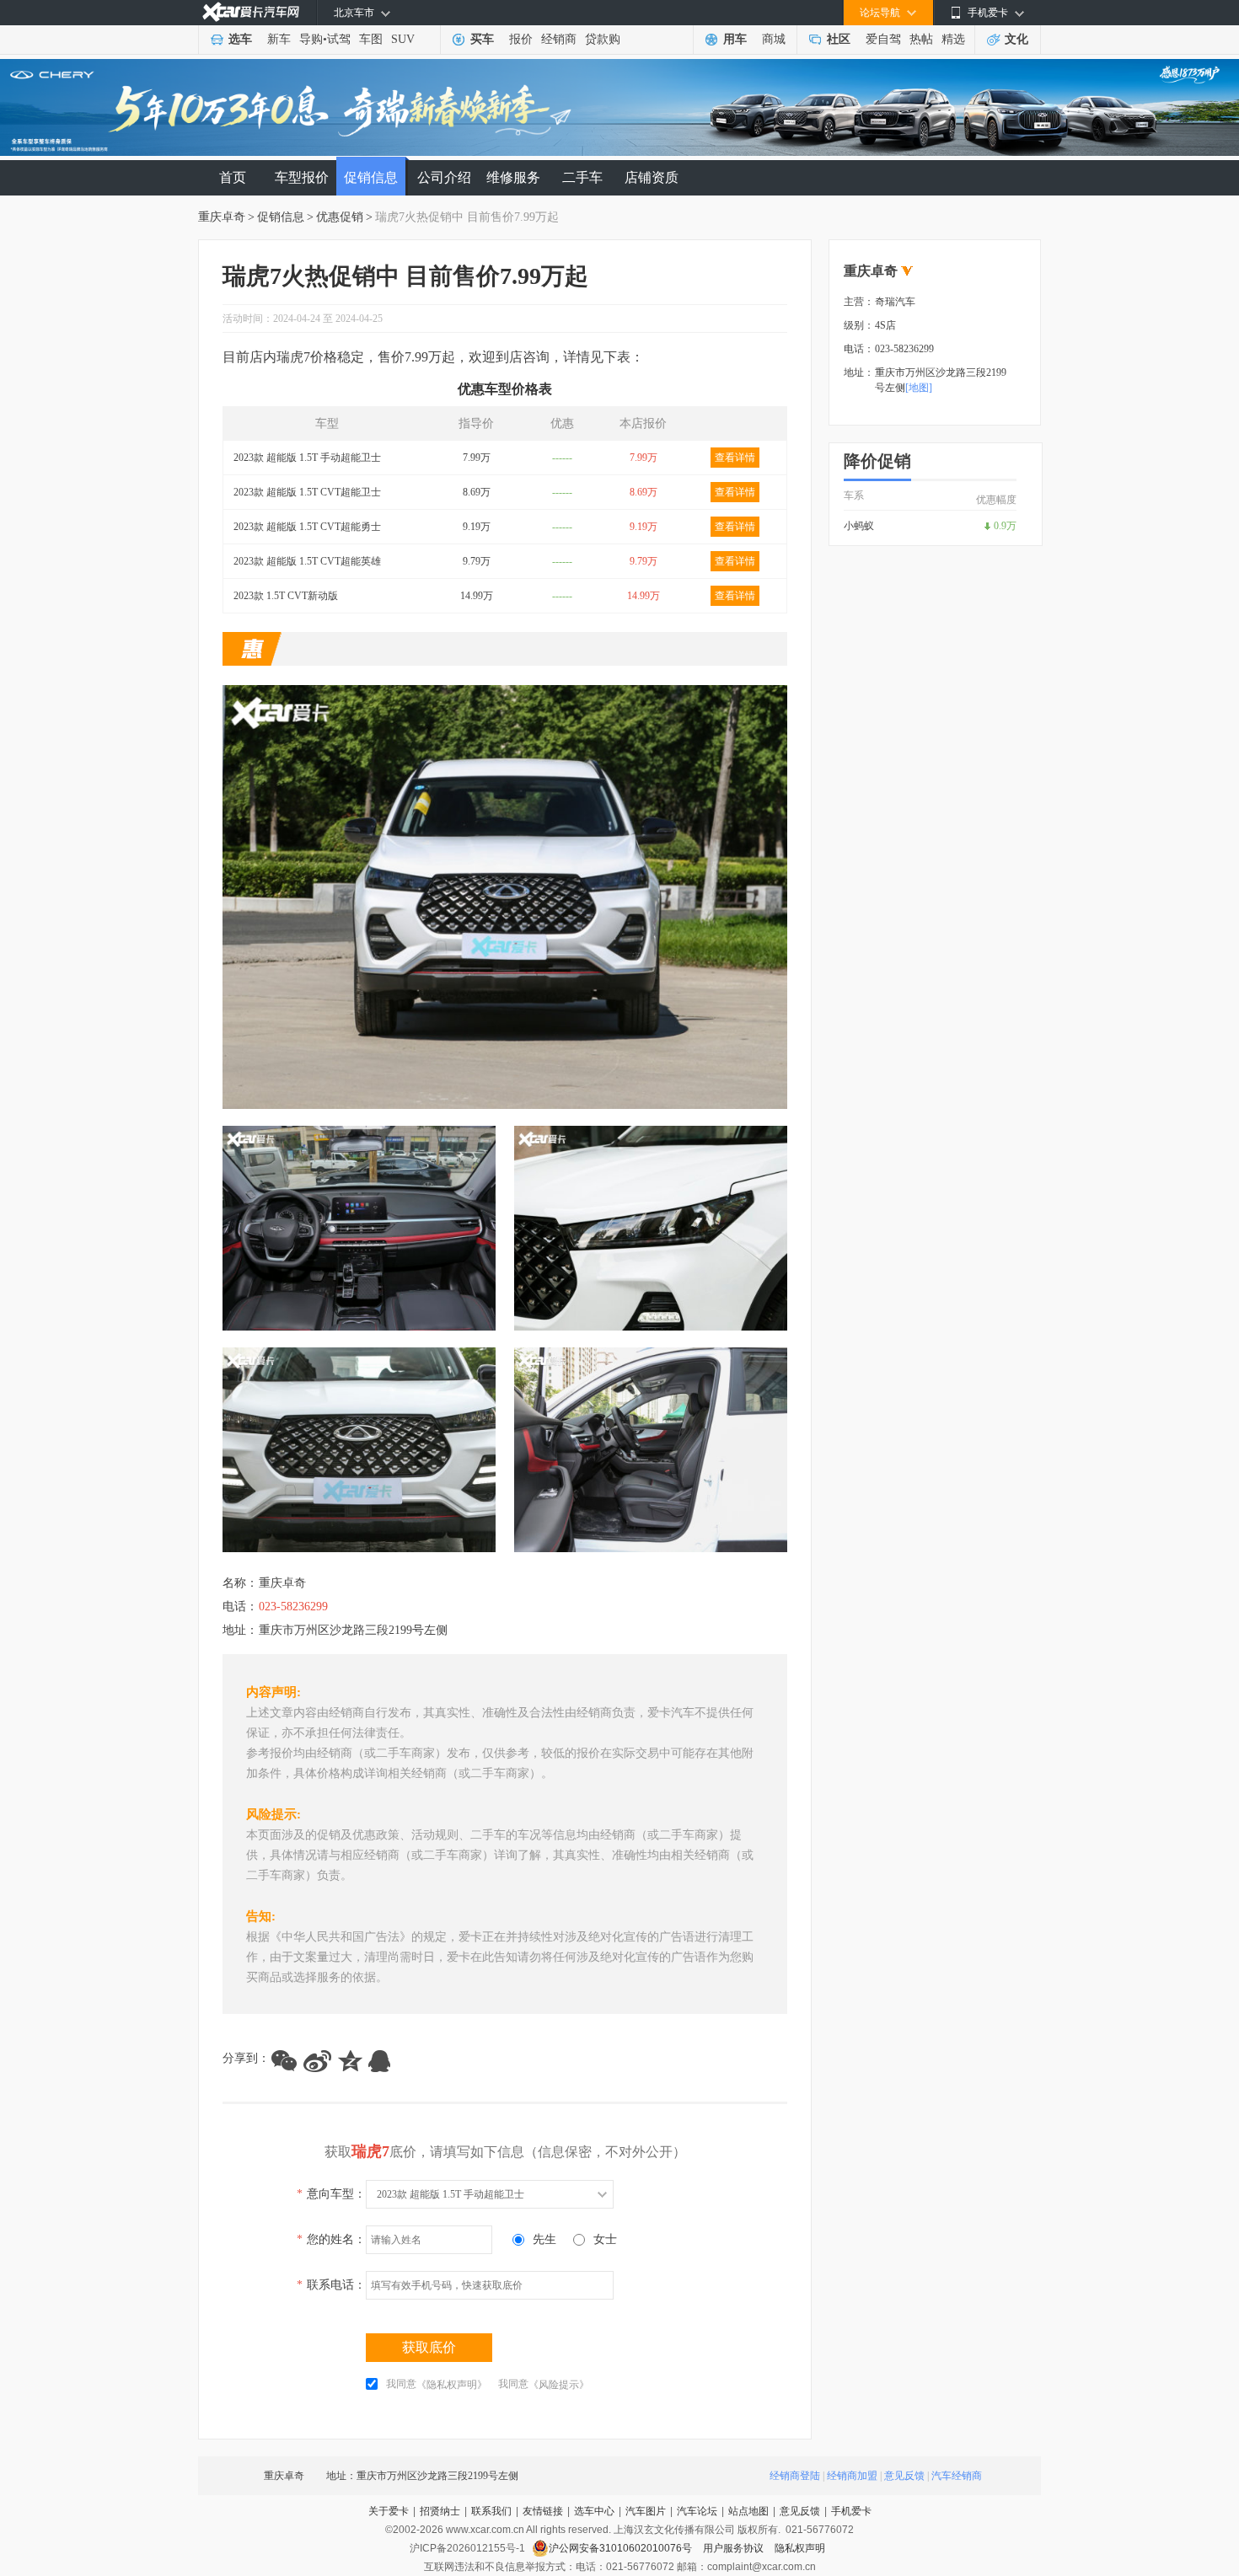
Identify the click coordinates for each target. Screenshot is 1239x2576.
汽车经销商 (957, 2476)
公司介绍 (444, 177)
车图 (371, 39)
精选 (953, 39)
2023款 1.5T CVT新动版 (286, 596)
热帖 (921, 39)
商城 (774, 39)
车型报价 (302, 177)
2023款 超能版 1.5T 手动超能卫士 (307, 458)
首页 (233, 177)
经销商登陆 (795, 2476)
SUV (403, 39)
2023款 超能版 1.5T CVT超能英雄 (307, 561)
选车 (240, 39)
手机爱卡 (851, 2511)
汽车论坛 (697, 2511)
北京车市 (354, 13)
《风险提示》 (559, 2385)
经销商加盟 (852, 2476)
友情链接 (543, 2511)
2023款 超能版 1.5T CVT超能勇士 (307, 527)
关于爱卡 (389, 2511)
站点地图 (748, 2511)
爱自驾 (883, 39)
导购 (311, 39)
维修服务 (513, 177)
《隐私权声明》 (452, 2385)
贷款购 (603, 39)
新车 (279, 39)
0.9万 (1005, 526)
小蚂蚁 (859, 526)
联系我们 (491, 2511)
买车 (482, 39)
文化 (1016, 39)
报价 (521, 39)
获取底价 (429, 2347)
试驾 (339, 39)
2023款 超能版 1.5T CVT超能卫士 (307, 492)
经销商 (559, 39)
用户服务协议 (735, 2548)
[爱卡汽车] (251, 12)
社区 (839, 39)
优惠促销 (340, 217)
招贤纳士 (440, 2511)
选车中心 (594, 2511)
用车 (735, 39)
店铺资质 (652, 177)
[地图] (919, 388)
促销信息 (371, 177)
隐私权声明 (800, 2548)
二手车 (582, 177)
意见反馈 (904, 2476)
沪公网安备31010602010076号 (622, 2548)
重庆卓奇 (222, 217)
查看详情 (735, 458)
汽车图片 (646, 2511)
